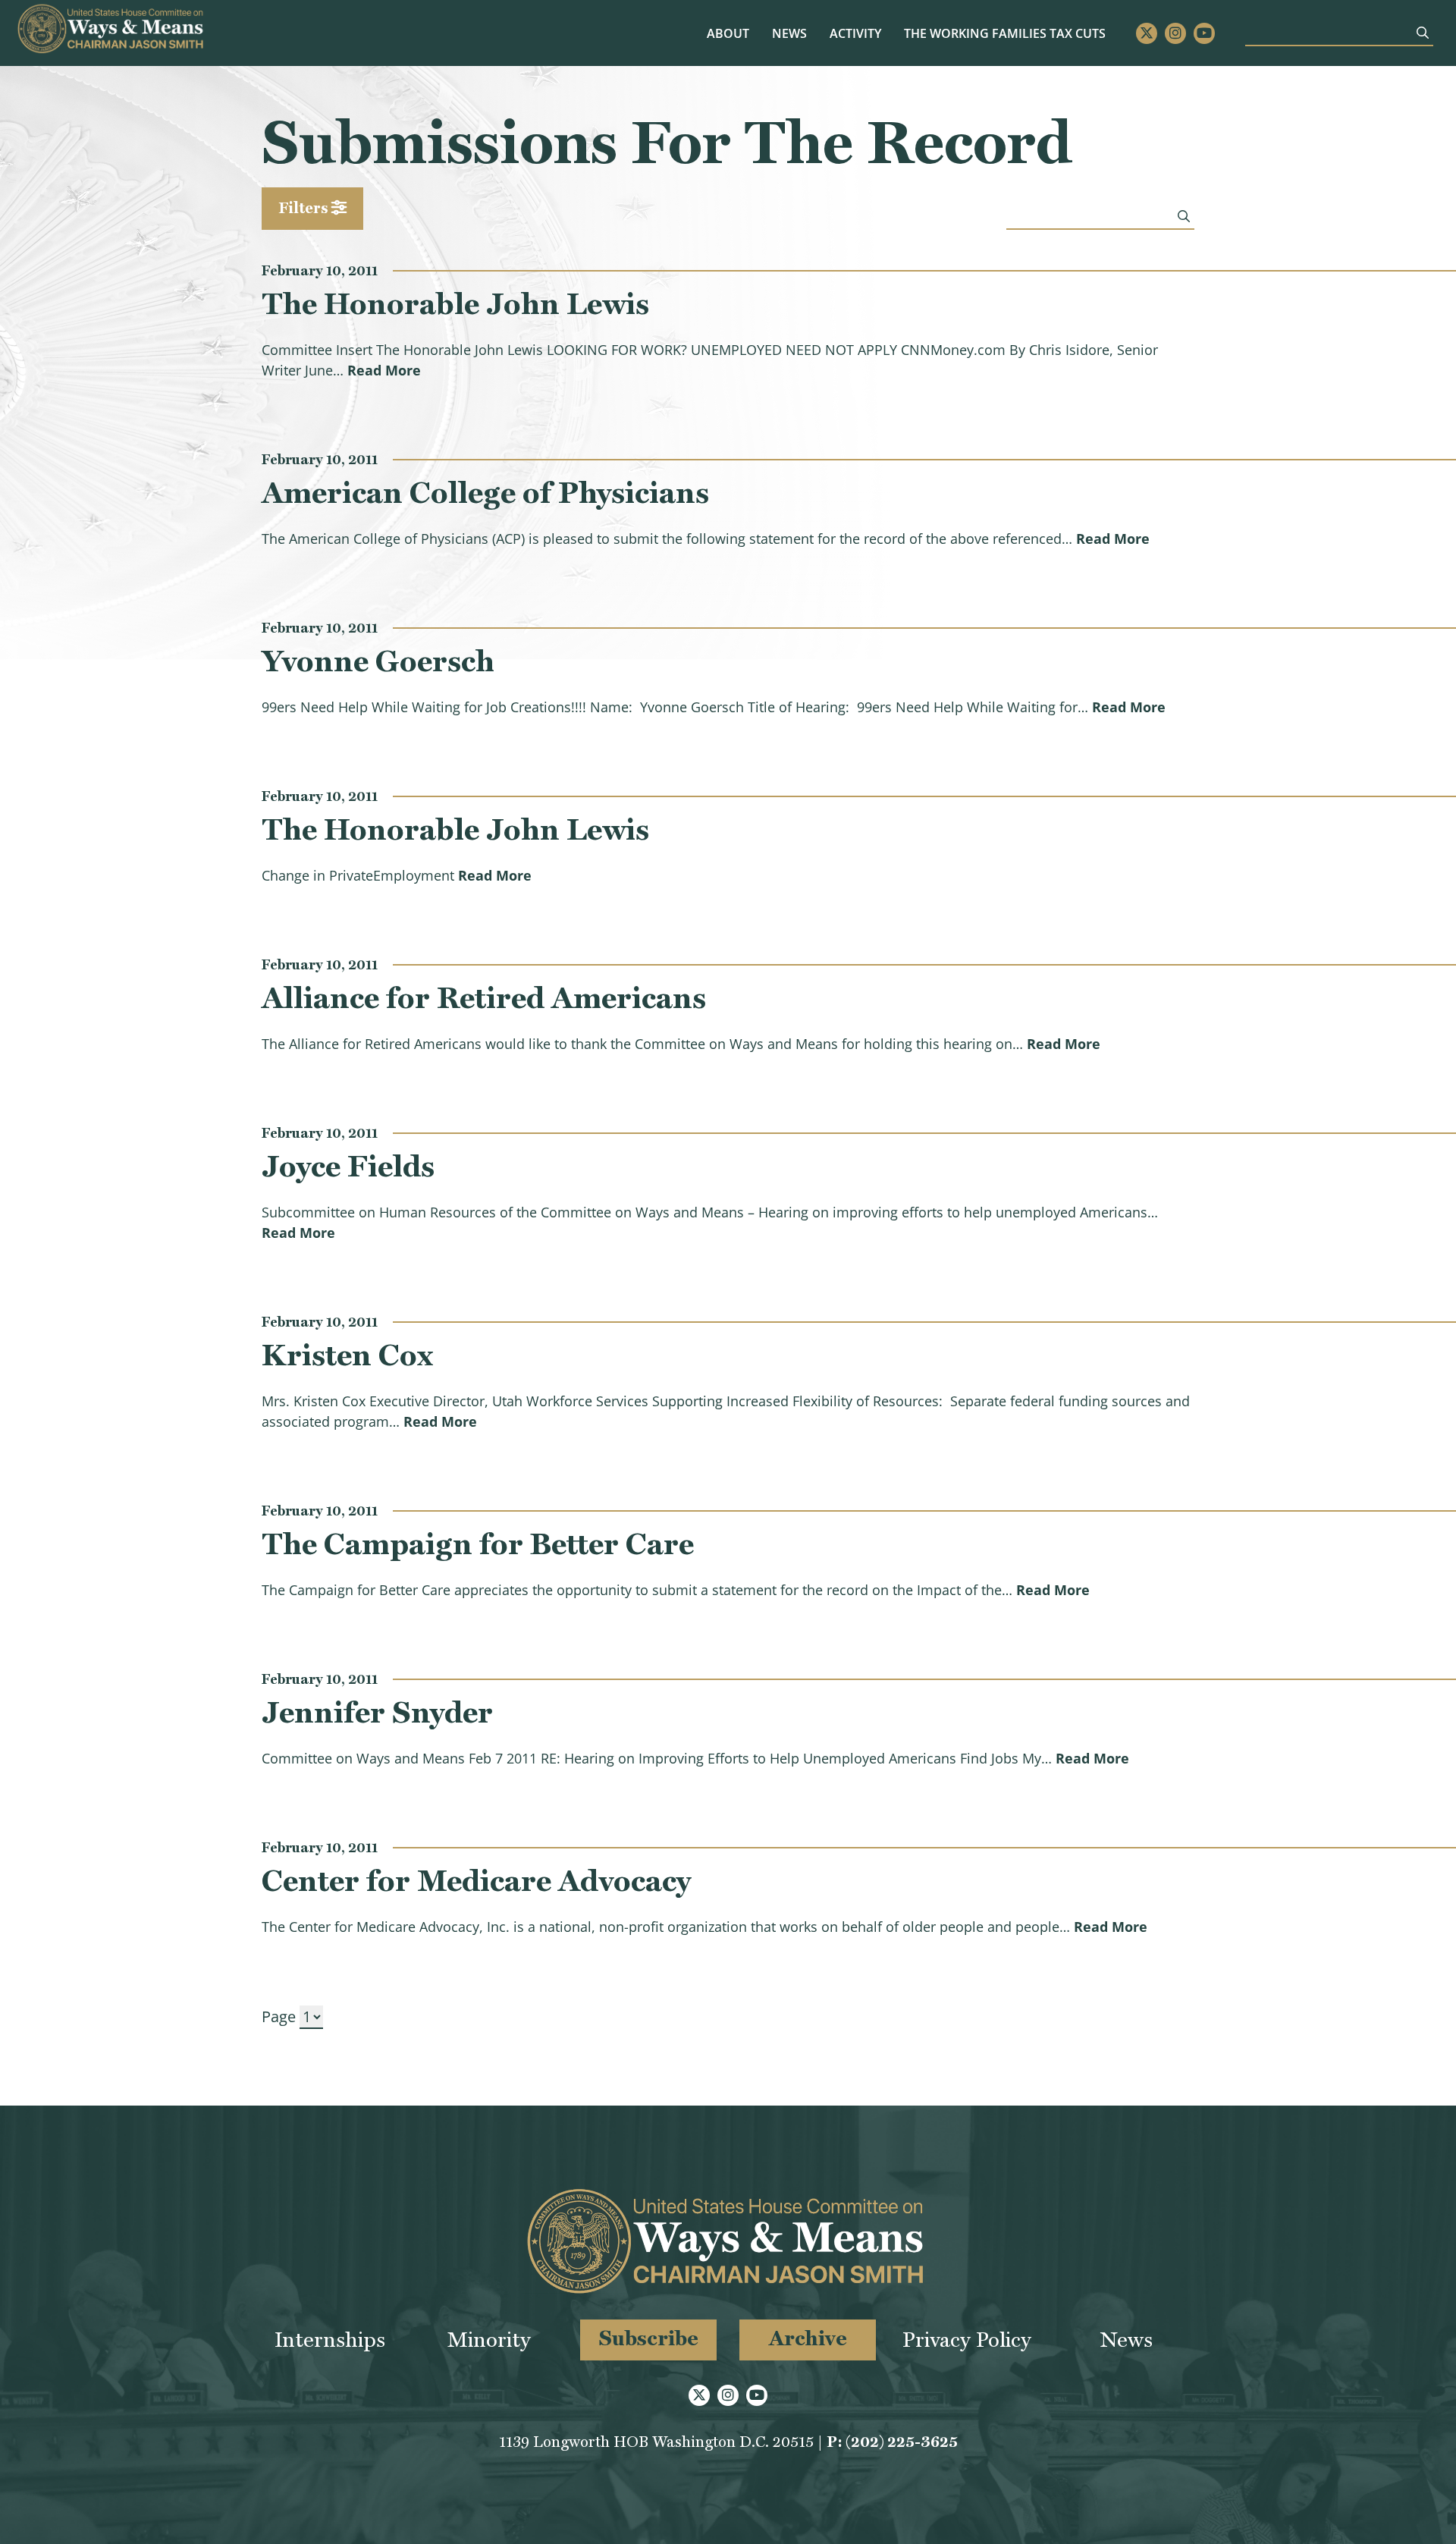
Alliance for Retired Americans (484, 997)
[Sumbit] (1423, 33)
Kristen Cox (347, 1355)
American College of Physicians (485, 492)
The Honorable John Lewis (455, 303)
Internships (330, 2340)
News (789, 33)
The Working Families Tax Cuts (1005, 33)
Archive (808, 2338)
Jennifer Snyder (377, 1712)
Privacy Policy (967, 2340)
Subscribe (649, 2338)
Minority (489, 2340)
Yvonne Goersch (378, 661)
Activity (855, 33)
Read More (384, 370)
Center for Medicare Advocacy (476, 1880)
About (728, 33)
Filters (305, 208)
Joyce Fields (348, 1166)
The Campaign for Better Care (478, 1544)
